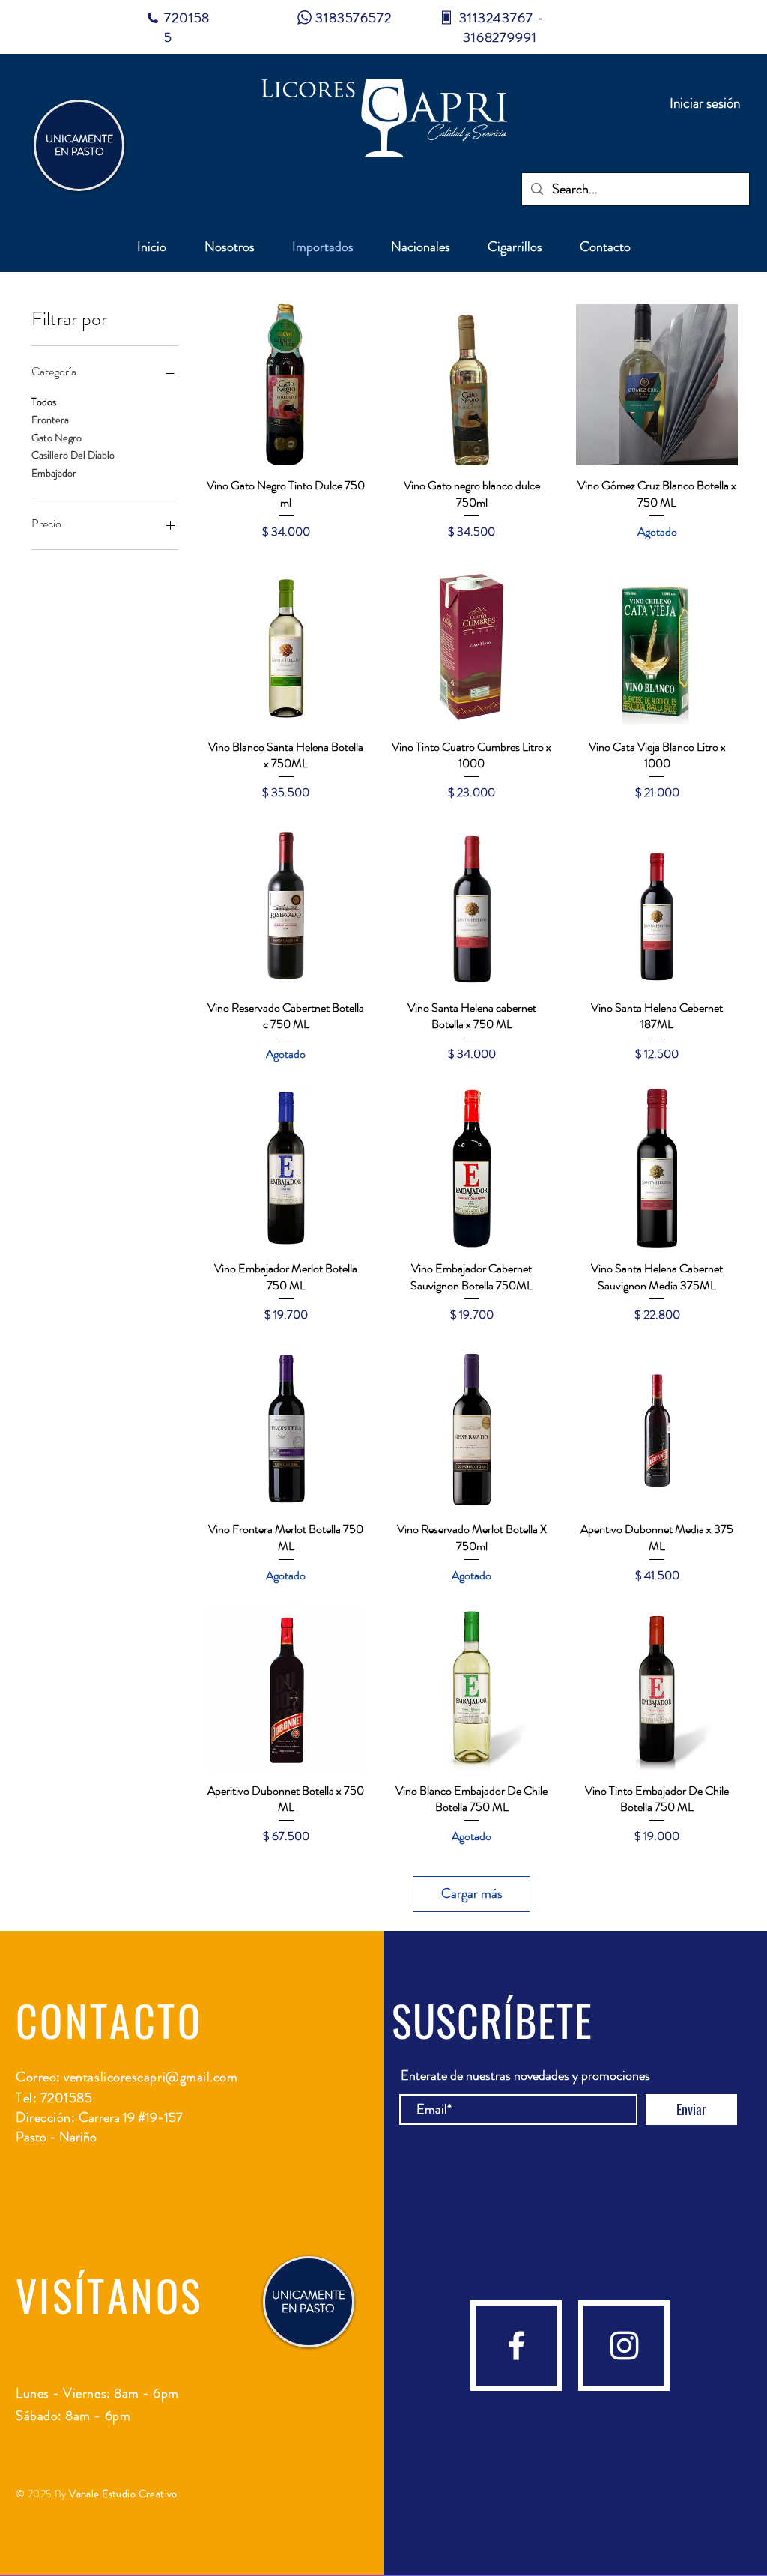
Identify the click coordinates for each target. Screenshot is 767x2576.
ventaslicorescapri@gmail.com (151, 2077)
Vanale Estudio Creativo (123, 2494)
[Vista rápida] (286, 385)
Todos (44, 402)
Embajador (54, 473)
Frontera (50, 420)
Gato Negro (57, 438)
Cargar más (472, 1893)
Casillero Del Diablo (73, 455)
